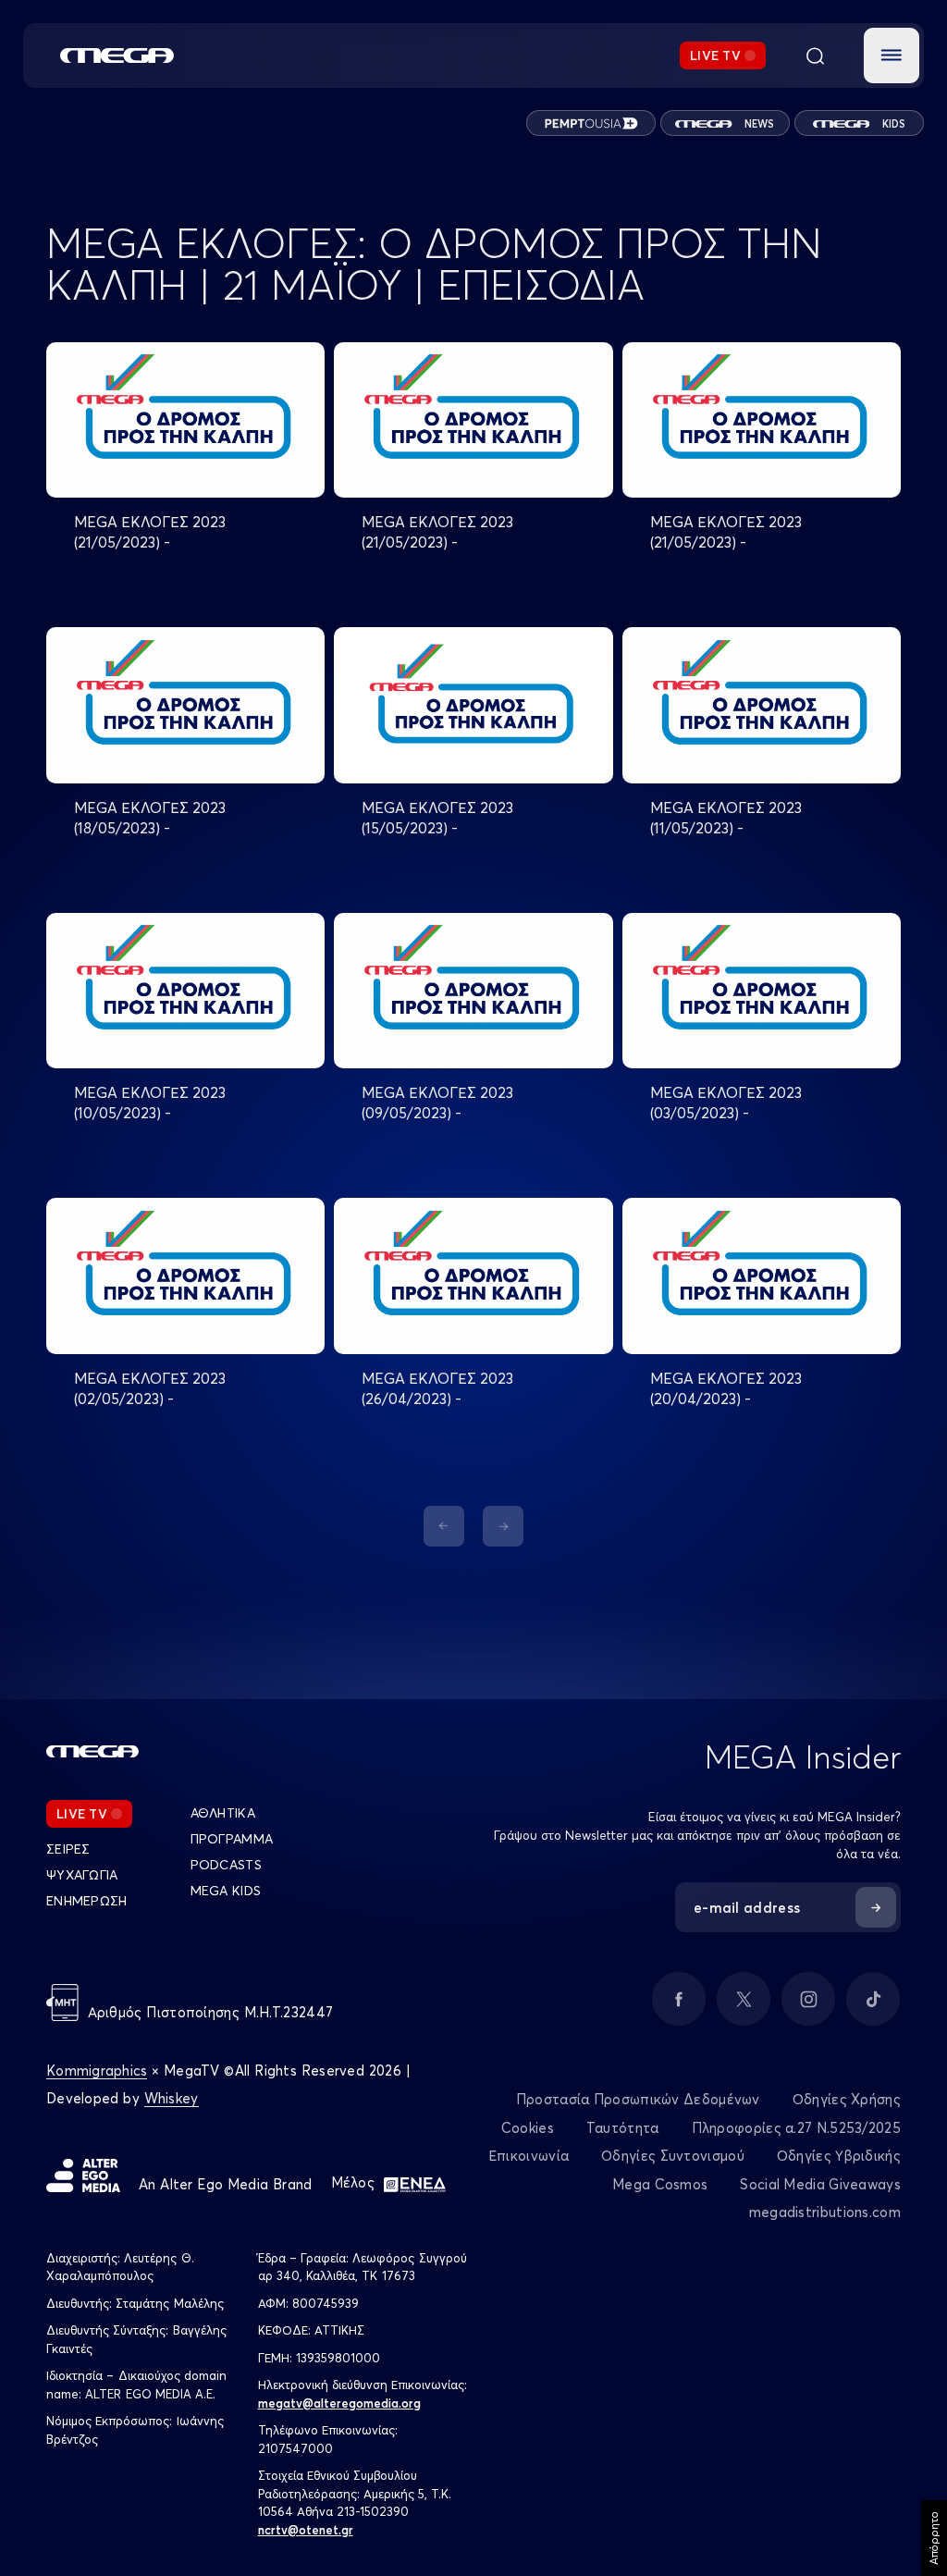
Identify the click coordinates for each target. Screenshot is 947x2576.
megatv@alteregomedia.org (339, 2403)
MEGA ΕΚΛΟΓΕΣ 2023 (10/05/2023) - (150, 1103)
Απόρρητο (934, 2538)
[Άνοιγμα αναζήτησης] (815, 55)
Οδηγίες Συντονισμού (673, 2156)
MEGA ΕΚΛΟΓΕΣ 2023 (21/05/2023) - (150, 532)
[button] (892, 55)
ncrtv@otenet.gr (306, 2530)
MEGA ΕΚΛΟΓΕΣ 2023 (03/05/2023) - (726, 1103)
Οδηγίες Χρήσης (847, 2099)
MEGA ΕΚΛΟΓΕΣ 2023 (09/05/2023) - (437, 1103)
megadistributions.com (825, 2212)
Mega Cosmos (660, 2184)
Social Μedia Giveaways (820, 2184)
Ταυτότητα (623, 2128)
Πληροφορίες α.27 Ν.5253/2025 (796, 2128)
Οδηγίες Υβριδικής (839, 2156)
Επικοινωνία (529, 2156)
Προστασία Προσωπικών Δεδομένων (638, 2099)
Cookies (528, 2128)
